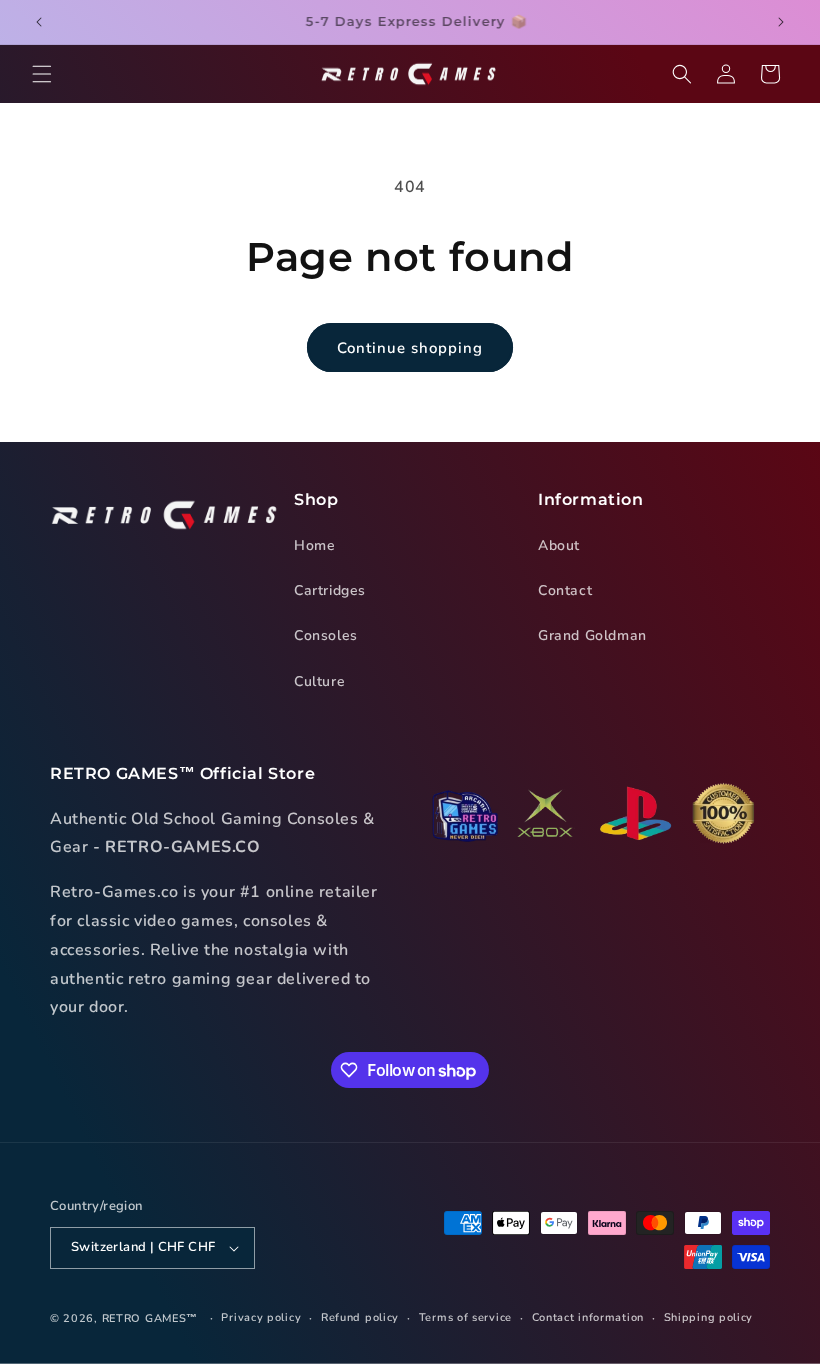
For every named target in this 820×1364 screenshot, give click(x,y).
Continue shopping (410, 348)
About (559, 545)
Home (314, 545)
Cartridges (330, 590)
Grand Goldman (592, 635)
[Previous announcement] (39, 22)
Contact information (588, 1317)
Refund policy (360, 1317)
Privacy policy (261, 1317)
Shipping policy (709, 1317)
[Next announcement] (781, 22)
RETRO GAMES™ (150, 1318)
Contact (565, 590)
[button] (42, 74)
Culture (319, 681)
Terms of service (465, 1317)
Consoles (326, 635)
